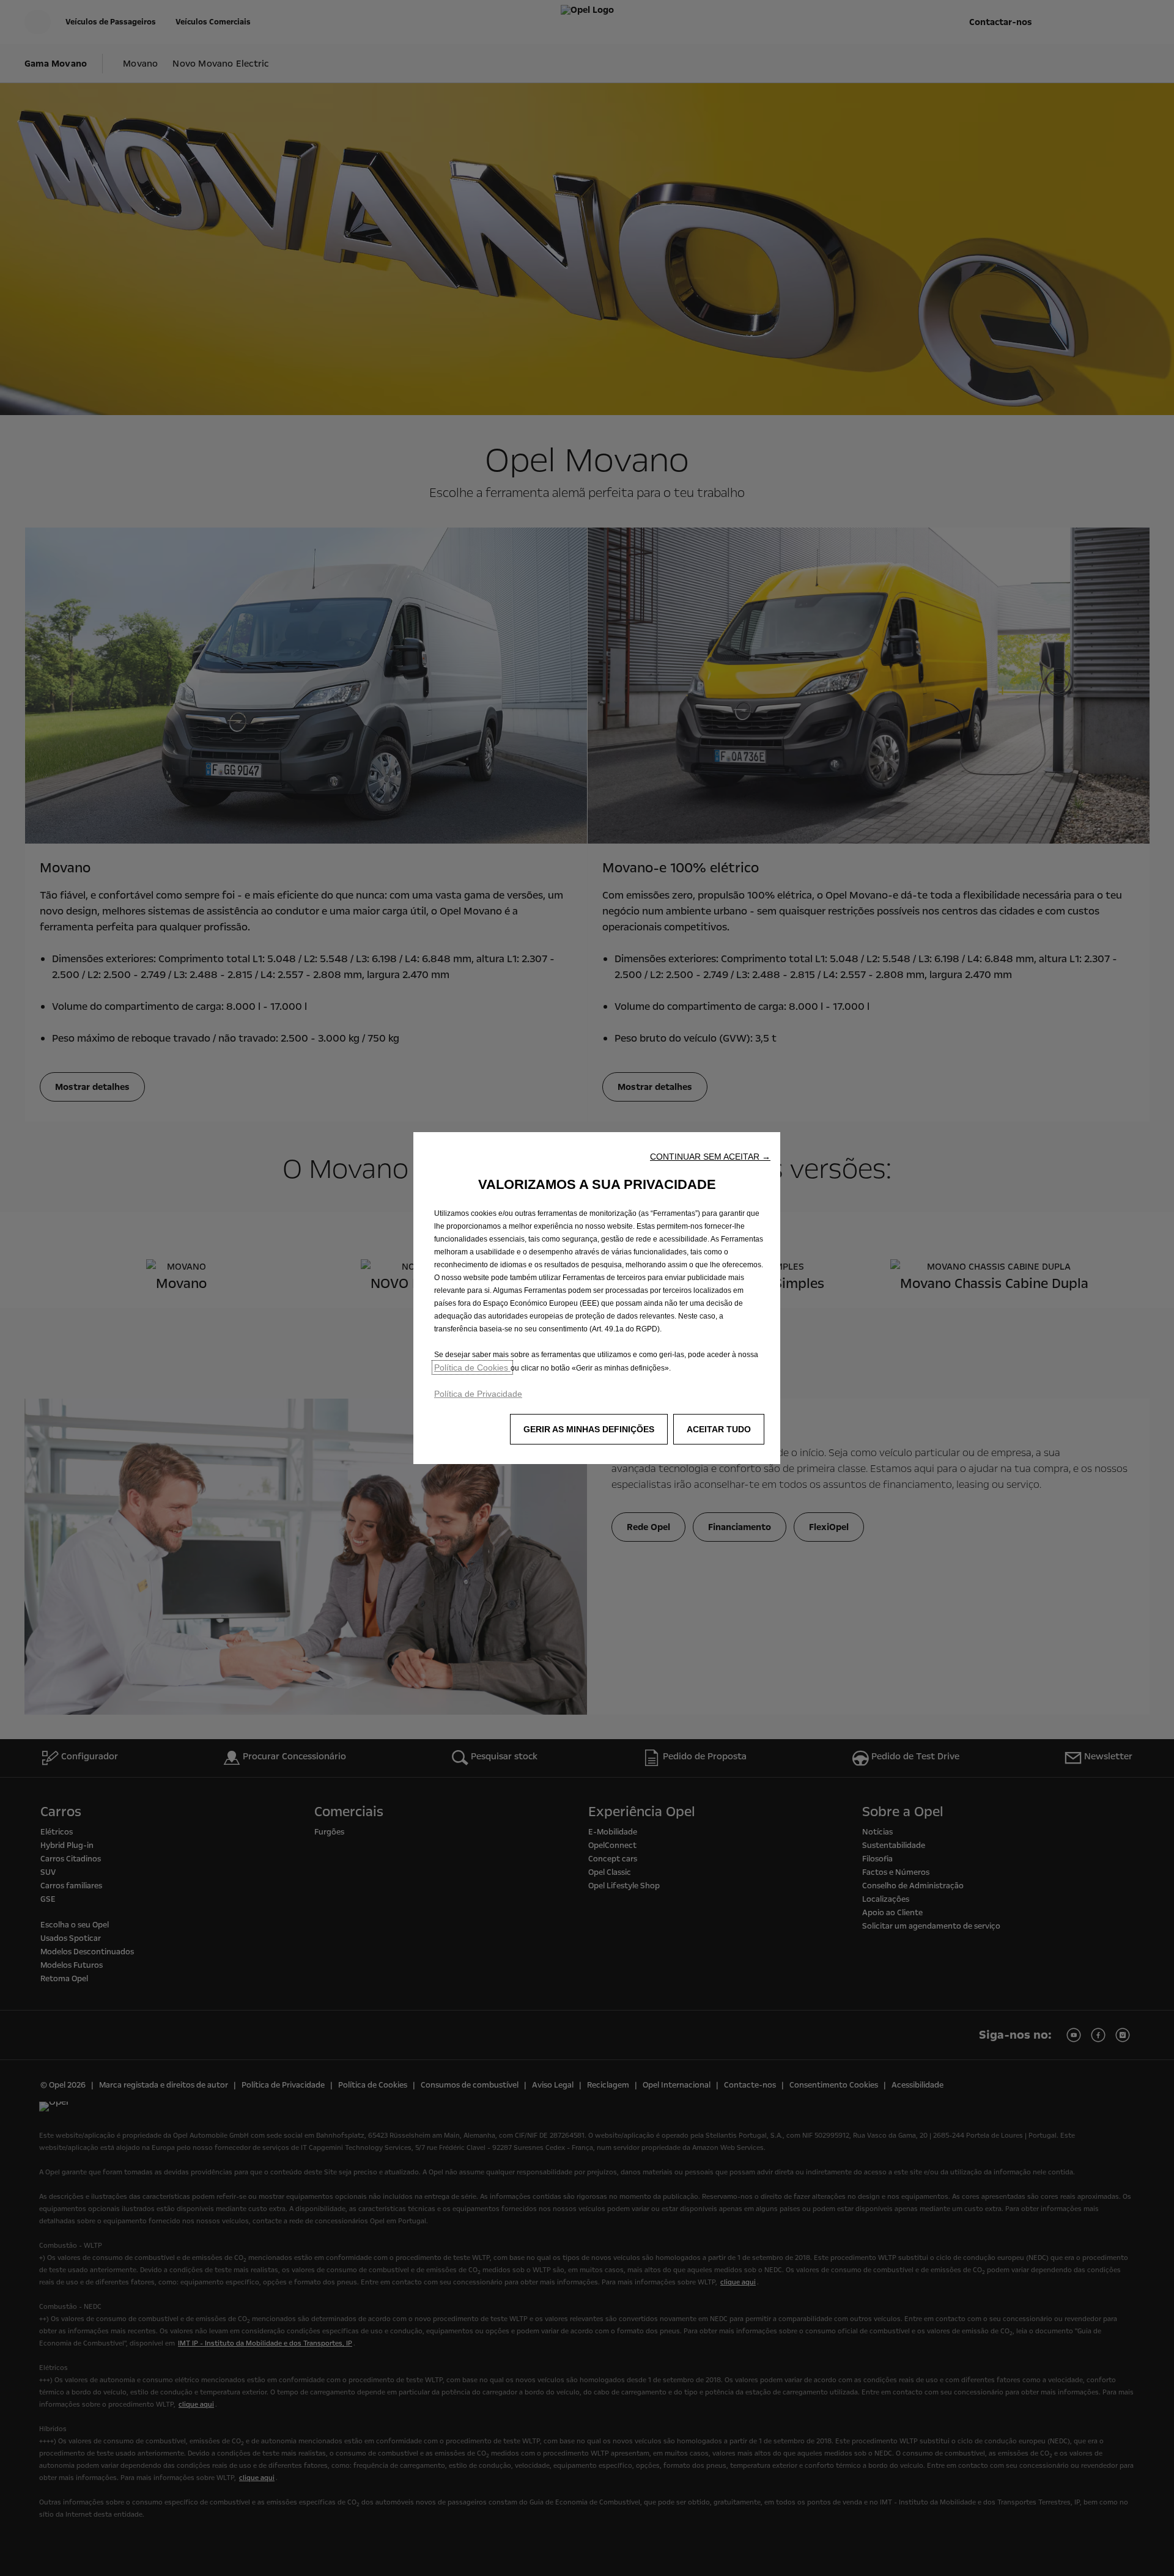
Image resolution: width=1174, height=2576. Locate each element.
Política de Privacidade (478, 1394)
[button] (710, 1157)
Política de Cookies (472, 1367)
